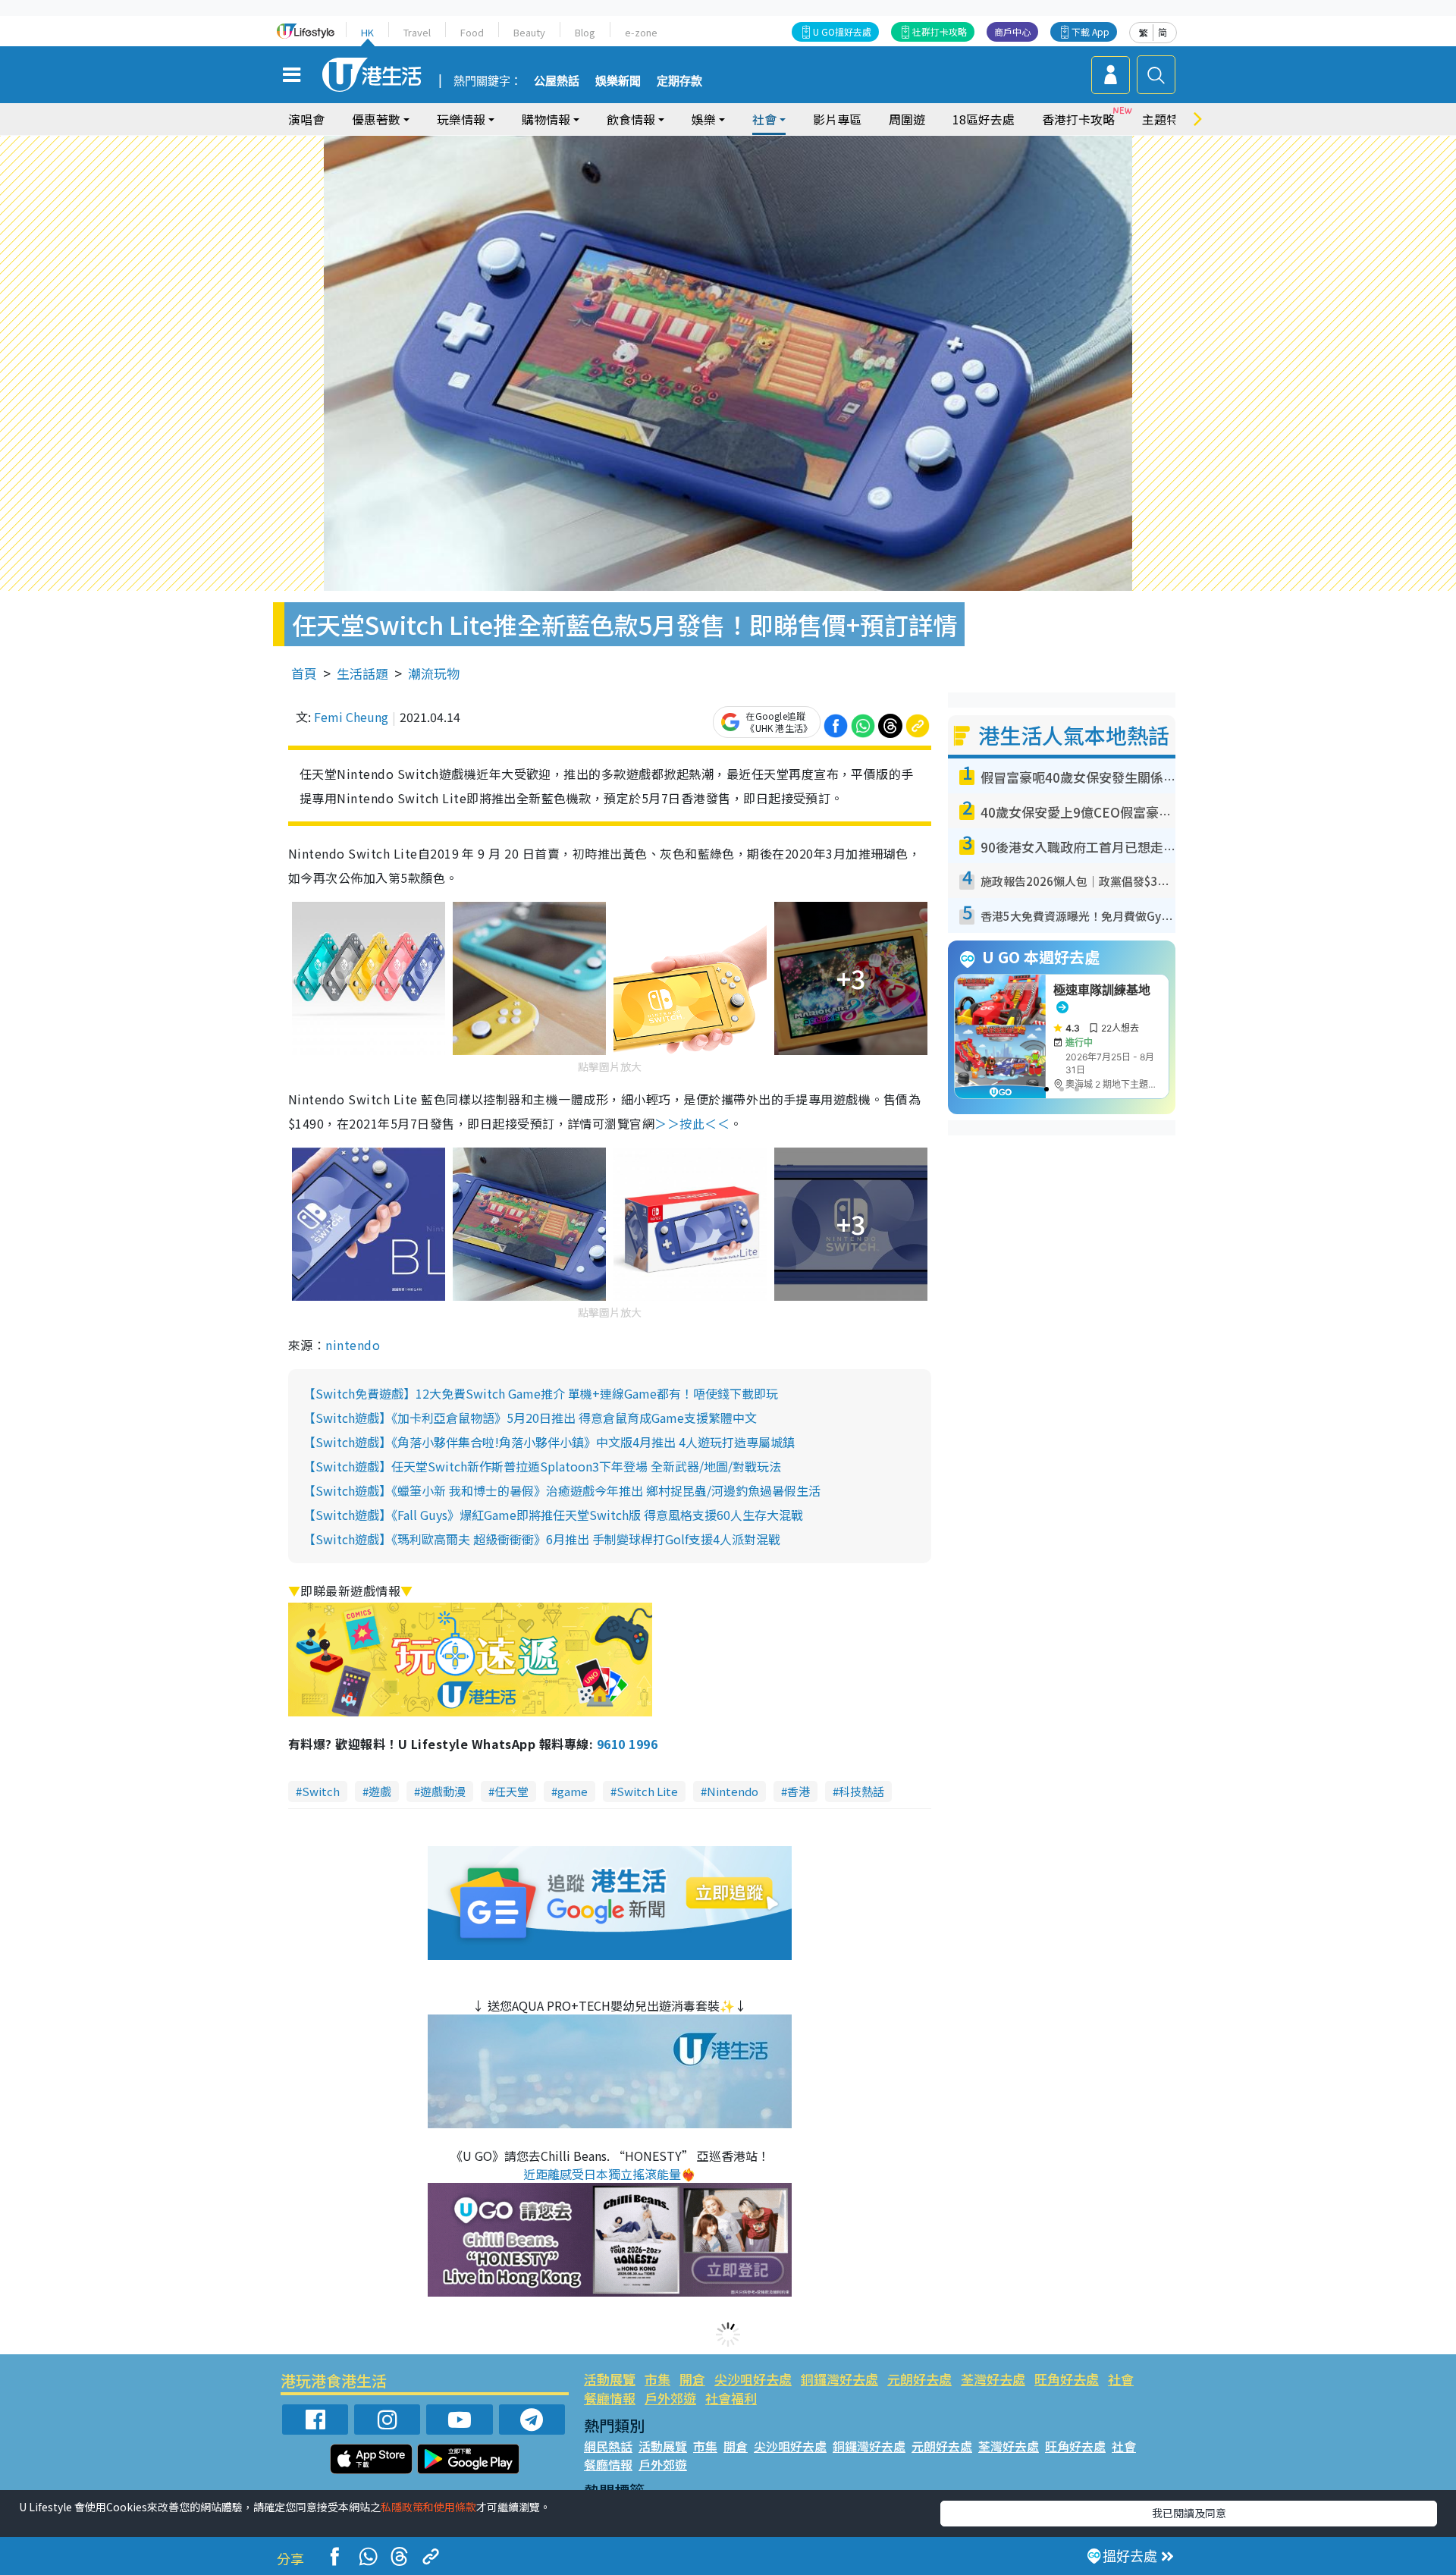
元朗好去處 (919, 2379)
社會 (1121, 2379)
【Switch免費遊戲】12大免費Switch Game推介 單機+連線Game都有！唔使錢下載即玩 (541, 1393)
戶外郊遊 (670, 2398)
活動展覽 (610, 2379)
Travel (417, 32)
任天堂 (511, 1791)
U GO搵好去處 (842, 31)
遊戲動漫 (443, 1791)
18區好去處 (984, 119)
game (573, 1791)
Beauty (529, 32)
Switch (321, 1791)
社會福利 (731, 2398)
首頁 (304, 673)
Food (472, 32)
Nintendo (733, 1791)
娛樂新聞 (618, 81)
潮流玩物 (434, 673)
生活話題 (362, 673)
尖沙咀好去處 (753, 2379)
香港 (799, 1791)
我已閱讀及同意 (1189, 2513)
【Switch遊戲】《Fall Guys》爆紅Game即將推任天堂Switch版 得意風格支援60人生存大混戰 (553, 1515)
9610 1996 (627, 1744)
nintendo (353, 1345)
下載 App (1090, 31)
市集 (657, 2379)
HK (367, 32)
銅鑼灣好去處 (839, 2379)
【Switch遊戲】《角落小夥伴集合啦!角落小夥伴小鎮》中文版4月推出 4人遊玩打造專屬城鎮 (549, 1442)
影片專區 (837, 119)
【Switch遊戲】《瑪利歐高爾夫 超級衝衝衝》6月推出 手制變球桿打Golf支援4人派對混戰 (542, 1539)
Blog (585, 32)
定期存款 (679, 81)
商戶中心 (1012, 31)
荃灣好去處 (993, 2379)
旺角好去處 (1067, 2379)
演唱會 (306, 119)
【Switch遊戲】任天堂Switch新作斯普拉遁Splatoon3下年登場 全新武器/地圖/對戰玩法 (542, 1466)
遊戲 (380, 1791)
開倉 (692, 2379)
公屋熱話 (557, 81)
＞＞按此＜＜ (692, 1123)
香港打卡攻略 (1078, 119)
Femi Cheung (351, 717)
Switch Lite (647, 1791)
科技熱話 (861, 1791)
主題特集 (1166, 119)
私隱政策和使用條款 (428, 2507)
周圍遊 (907, 119)
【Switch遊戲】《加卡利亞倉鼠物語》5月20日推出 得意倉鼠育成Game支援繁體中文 (530, 1418)
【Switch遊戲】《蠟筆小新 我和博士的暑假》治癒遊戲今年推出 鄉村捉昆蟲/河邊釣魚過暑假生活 (562, 1490)
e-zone (641, 32)
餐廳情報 (610, 2398)
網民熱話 (608, 2446)
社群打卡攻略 (940, 31)
